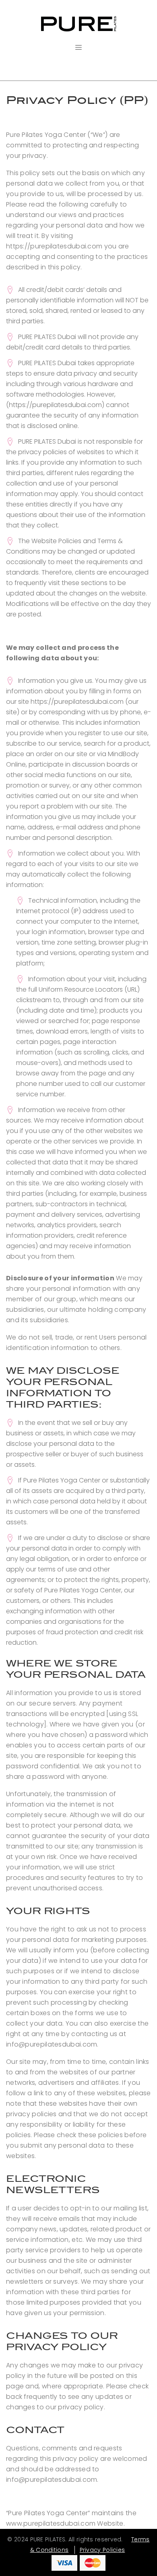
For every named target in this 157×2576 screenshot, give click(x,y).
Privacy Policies (102, 2550)
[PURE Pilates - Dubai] (78, 24)
